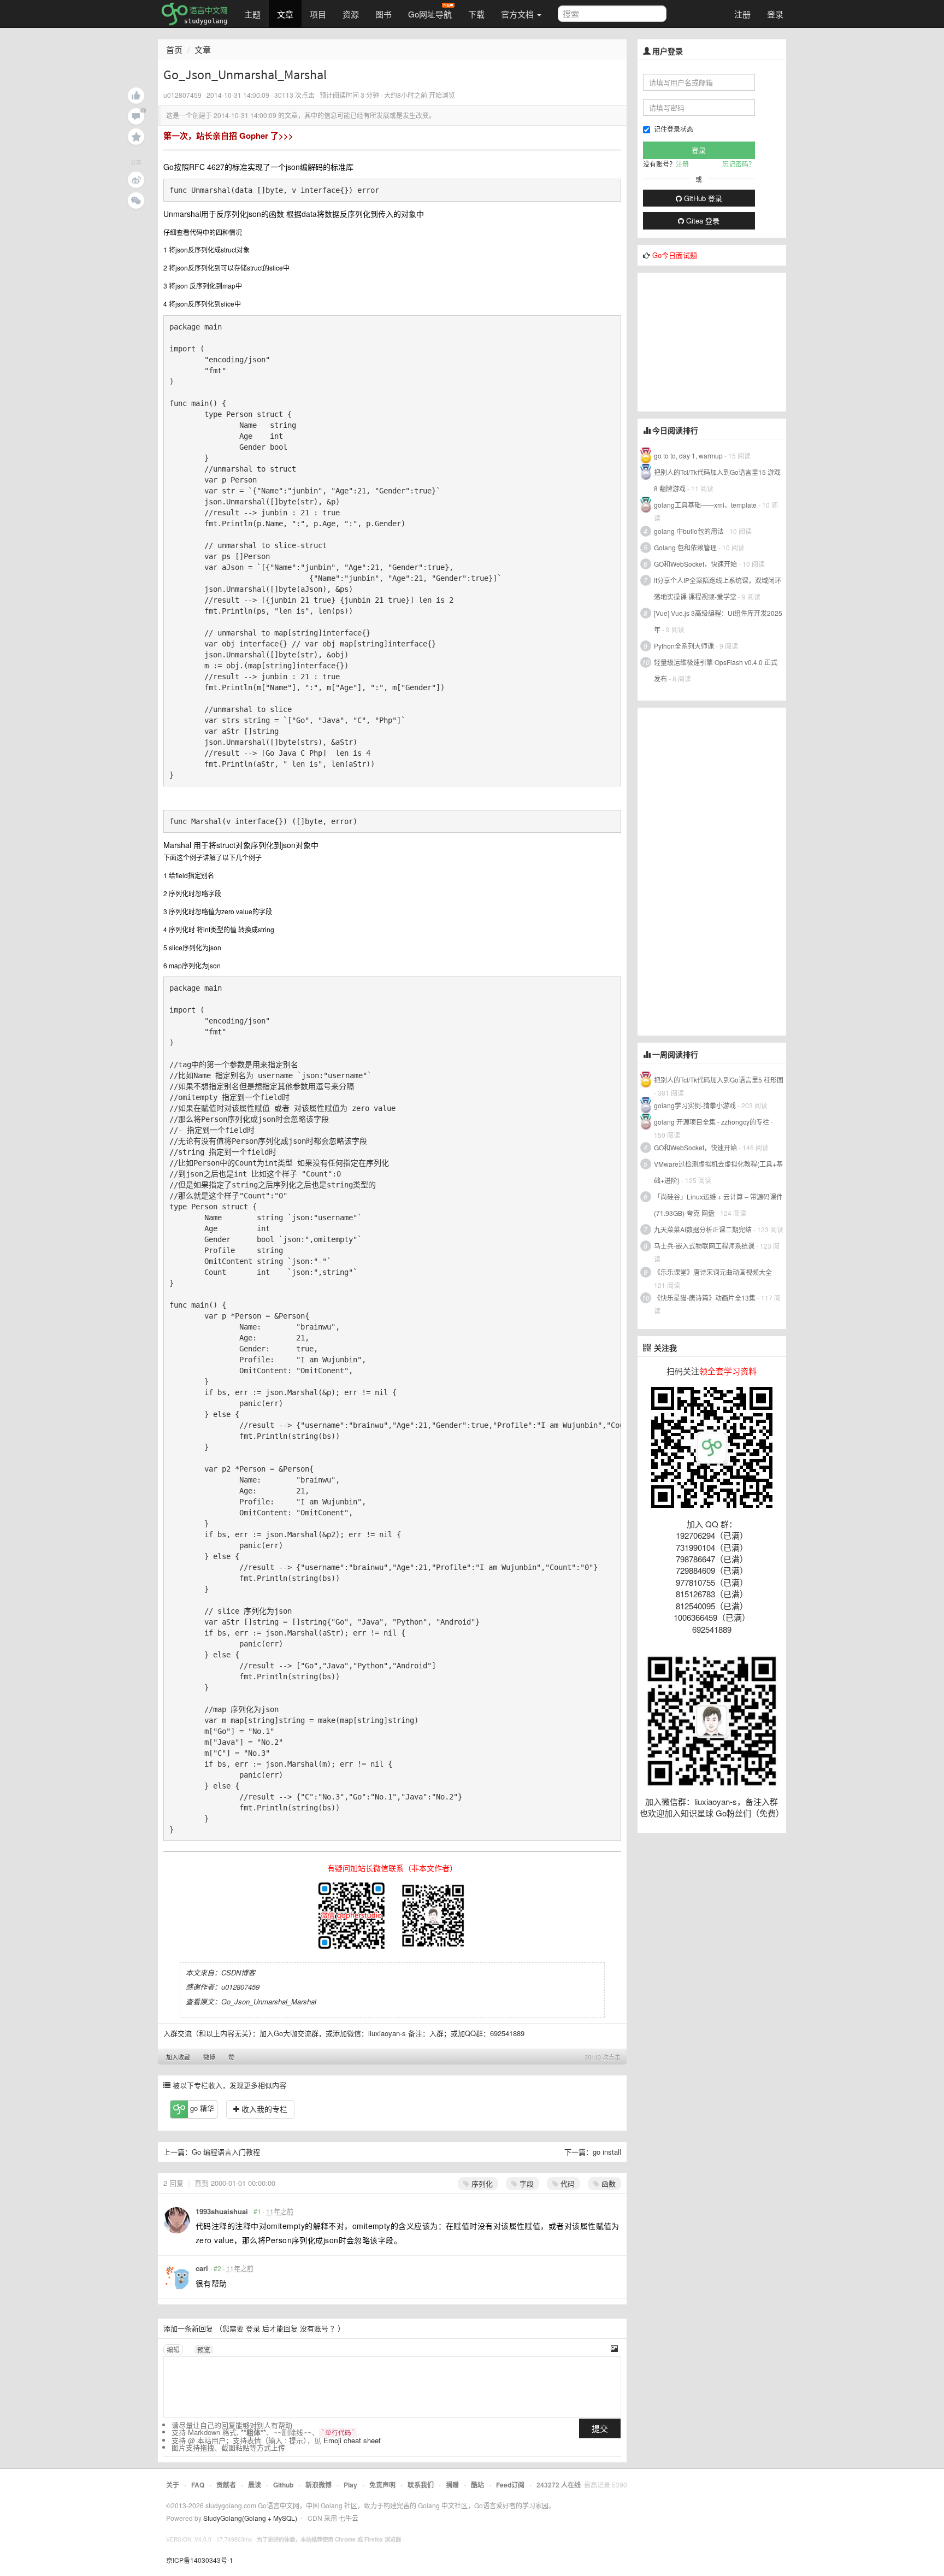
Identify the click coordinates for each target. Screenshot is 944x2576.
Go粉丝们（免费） (750, 1813)
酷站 (477, 2485)
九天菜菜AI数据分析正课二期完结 (703, 1229)
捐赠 (452, 2485)
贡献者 (226, 2485)
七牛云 (349, 2518)
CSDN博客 (238, 1972)
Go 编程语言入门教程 (226, 2152)
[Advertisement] (719, 341)
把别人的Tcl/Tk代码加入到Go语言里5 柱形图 (719, 1080)
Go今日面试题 (675, 255)
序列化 (481, 2183)
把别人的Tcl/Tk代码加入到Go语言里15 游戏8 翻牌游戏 (717, 480)
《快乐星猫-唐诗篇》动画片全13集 (705, 1298)
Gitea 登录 (702, 220)
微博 (209, 2057)
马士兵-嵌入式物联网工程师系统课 (704, 1246)
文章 (285, 14)
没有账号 (314, 2328)
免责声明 (382, 2485)
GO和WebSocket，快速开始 (695, 564)
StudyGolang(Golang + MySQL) (250, 2518)
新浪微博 (318, 2485)
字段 (526, 2183)
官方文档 (518, 14)
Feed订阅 (510, 2485)
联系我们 (421, 2485)
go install (607, 2152)
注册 (742, 14)
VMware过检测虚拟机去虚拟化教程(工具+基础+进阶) (718, 1172)
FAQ (198, 2485)
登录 (775, 14)
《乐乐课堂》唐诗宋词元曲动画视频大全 (713, 1272)
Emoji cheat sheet (352, 2440)
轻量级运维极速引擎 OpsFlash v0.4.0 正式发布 (716, 670)
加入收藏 (178, 2057)
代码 (567, 2183)
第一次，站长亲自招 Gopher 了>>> (228, 136)
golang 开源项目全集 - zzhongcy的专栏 (712, 1122)
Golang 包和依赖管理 (685, 547)
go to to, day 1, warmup (688, 455)
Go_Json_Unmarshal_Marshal (269, 2001)
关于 (173, 2485)
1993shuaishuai (222, 2211)
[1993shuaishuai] (176, 2220)
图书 (383, 14)
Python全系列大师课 (684, 646)
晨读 (255, 2485)
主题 (252, 14)
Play (350, 2485)
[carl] (176, 2277)
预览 (204, 2349)
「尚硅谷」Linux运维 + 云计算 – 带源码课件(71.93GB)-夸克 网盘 (718, 1205)
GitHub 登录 (702, 198)
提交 (600, 2428)
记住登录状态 (674, 129)
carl (202, 2268)
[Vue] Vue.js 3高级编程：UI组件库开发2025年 (718, 621)
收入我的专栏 (263, 2109)
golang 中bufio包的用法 (689, 531)
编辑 (173, 2349)
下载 (476, 14)
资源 (351, 14)
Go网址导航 (430, 14)
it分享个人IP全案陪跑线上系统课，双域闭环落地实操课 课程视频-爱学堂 (718, 588)
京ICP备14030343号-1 (200, 2560)
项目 (318, 14)
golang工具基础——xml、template (705, 505)
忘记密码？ (739, 164)
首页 (174, 49)
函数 (607, 2183)
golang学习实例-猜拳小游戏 (695, 1105)
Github (283, 2485)
